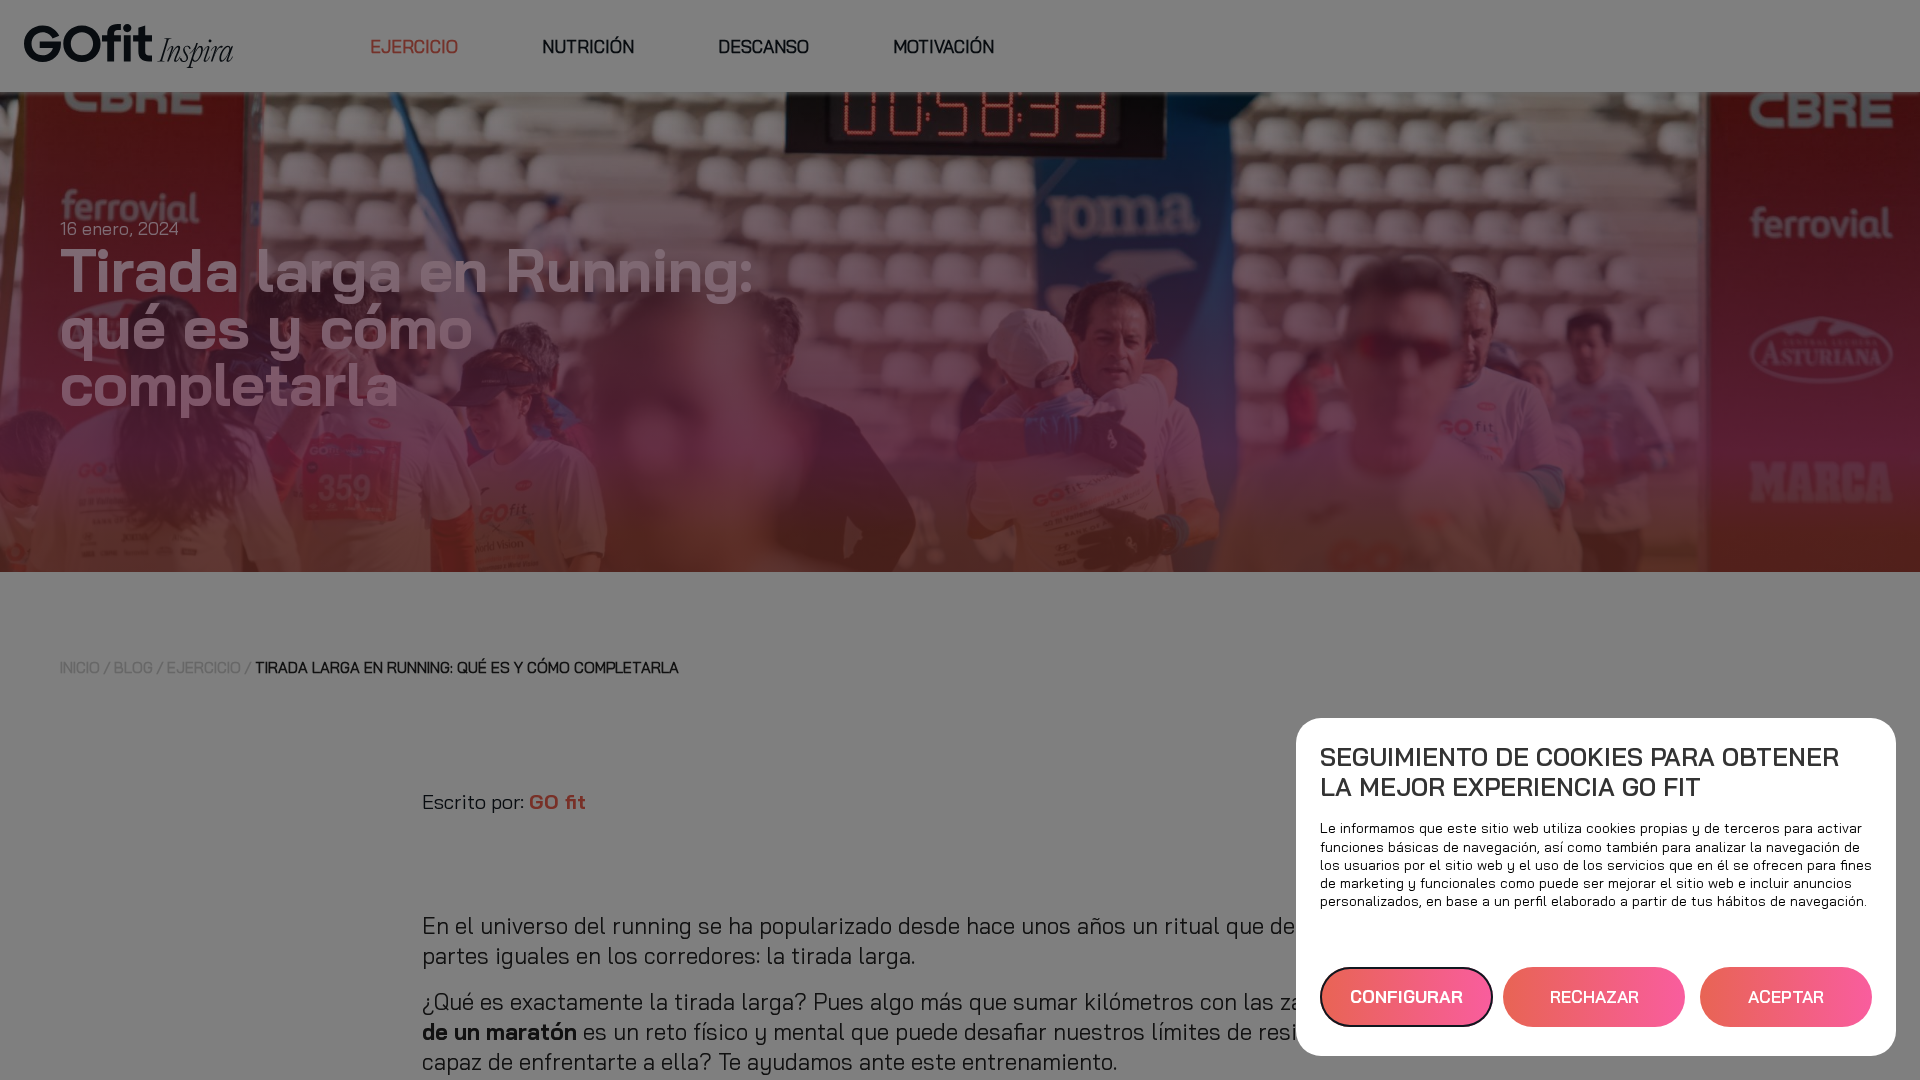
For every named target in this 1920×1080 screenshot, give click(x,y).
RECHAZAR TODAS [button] (1594, 1006)
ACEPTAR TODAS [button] (1786, 1006)
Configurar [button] (1406, 996)
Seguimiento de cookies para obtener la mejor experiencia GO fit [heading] (1579, 771)
